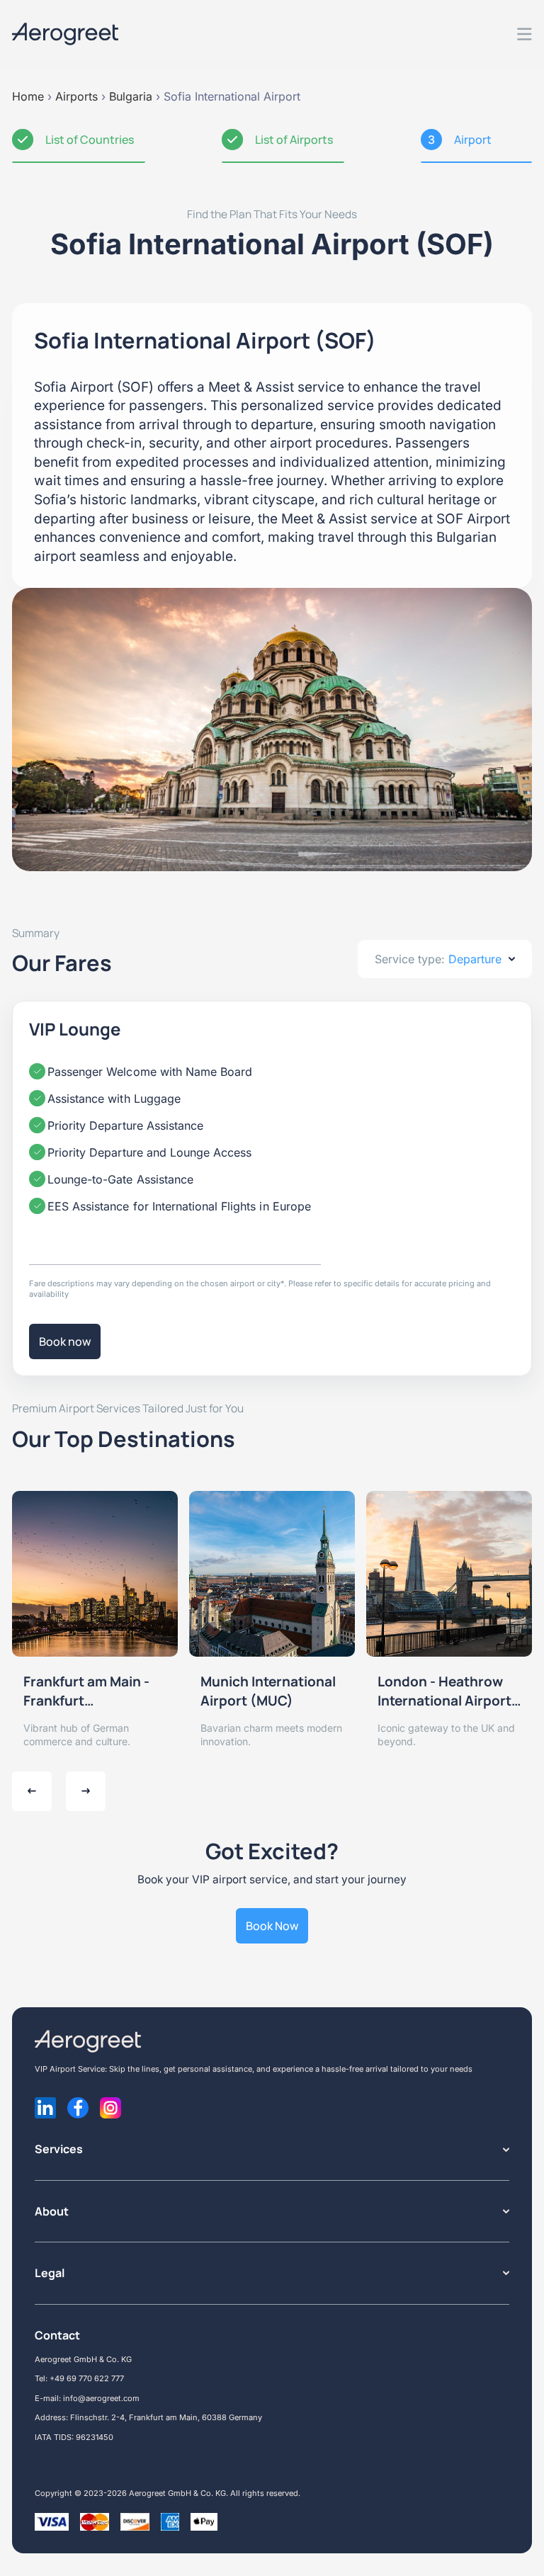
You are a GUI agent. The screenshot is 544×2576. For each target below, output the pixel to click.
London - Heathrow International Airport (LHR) (444, 1691)
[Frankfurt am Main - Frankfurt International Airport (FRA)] (95, 1574)
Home (28, 96)
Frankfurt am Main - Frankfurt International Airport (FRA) (90, 1691)
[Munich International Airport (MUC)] (272, 1574)
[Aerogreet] (65, 34)
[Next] (86, 1791)
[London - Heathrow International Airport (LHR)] (449, 1574)
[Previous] (32, 1791)
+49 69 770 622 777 (87, 2378)
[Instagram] (110, 2108)
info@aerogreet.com (101, 2398)
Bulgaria (131, 96)
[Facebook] (78, 2108)
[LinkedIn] (45, 2108)
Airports (76, 96)
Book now (65, 1341)
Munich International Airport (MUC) (268, 1691)
